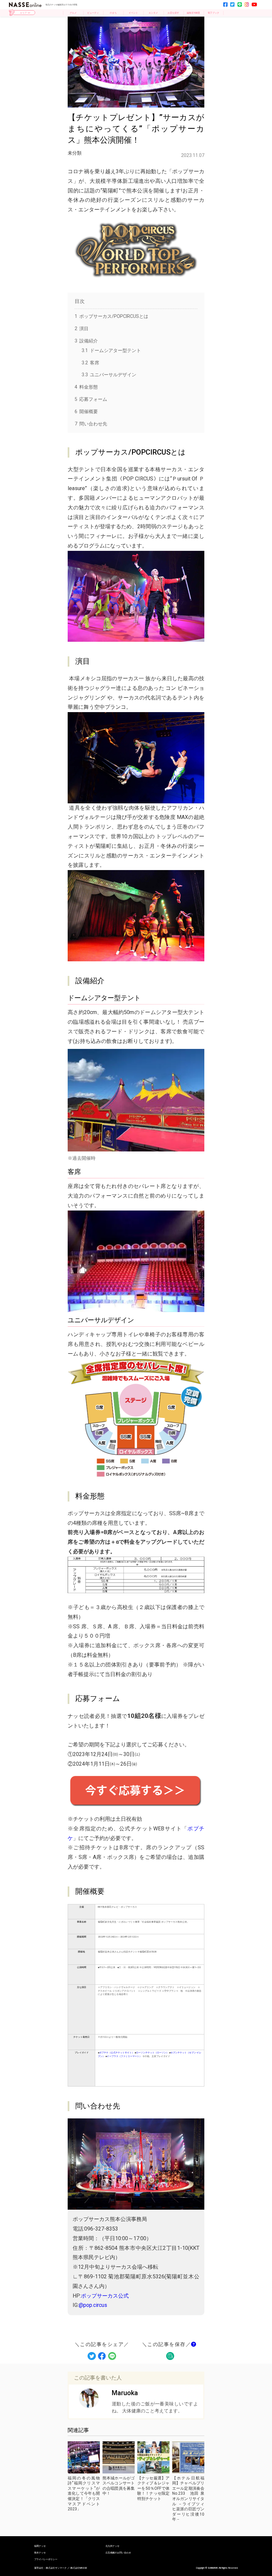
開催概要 (86, 411)
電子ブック (213, 13)
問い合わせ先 (91, 424)
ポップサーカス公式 (105, 2296)
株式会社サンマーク (56, 2568)
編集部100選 (193, 13)
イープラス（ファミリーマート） (124, 2056)
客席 (90, 363)
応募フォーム (91, 399)
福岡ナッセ (40, 2546)
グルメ (73, 13)
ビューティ (93, 13)
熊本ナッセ (40, 2553)
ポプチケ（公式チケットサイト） (117, 2053)
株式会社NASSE (79, 2568)
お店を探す (173, 13)
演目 (82, 329)
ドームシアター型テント (111, 350)
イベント (133, 13)
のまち (113, 13)
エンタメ (153, 13)
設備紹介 (86, 341)
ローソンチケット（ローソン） (152, 2053)
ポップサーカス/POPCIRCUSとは (111, 316)
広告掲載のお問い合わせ (118, 2553)
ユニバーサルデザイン (109, 375)
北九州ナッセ (112, 2546)
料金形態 (86, 387)
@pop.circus (93, 2305)
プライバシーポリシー (46, 2559)
